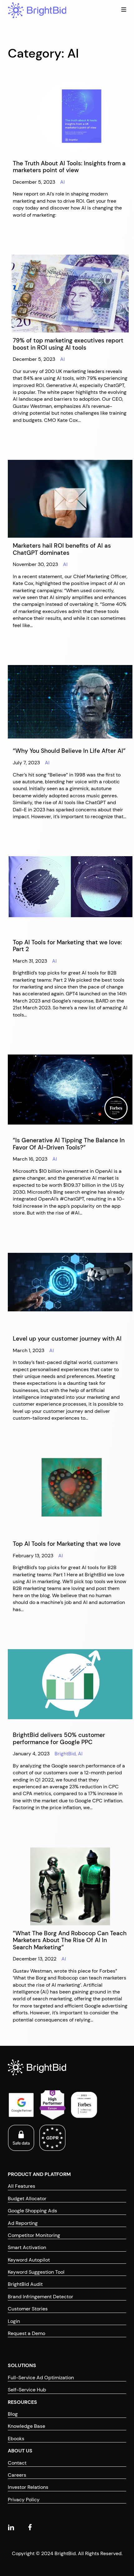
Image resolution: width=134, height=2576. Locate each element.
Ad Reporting (23, 2223)
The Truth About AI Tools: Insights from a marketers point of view (69, 167)
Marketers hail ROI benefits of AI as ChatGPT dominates (62, 549)
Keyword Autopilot (29, 2260)
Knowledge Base (26, 2426)
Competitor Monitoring (34, 2235)
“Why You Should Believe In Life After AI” (69, 751)
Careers (17, 2475)
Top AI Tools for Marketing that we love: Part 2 (67, 946)
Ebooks (16, 2439)
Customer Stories (28, 2309)
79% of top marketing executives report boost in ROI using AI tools (68, 344)
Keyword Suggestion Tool (36, 2272)
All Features (22, 2186)
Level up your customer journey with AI (67, 1339)
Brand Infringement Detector (41, 2297)
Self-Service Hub (27, 2390)
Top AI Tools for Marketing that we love (67, 1544)
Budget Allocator (27, 2199)
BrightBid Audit (25, 2284)
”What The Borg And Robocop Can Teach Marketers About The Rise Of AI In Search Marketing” (70, 1940)
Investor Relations (28, 2487)
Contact (17, 2463)
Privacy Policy (24, 2500)
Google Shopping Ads (32, 2211)
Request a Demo (26, 2333)
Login (14, 2321)
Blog (13, 2414)
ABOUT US (20, 2451)
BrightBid (65, 1754)
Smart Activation (27, 2247)
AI (62, 182)
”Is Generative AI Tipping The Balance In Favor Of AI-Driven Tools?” (69, 1144)
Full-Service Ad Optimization (41, 2378)
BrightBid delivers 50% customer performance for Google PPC (59, 1739)
